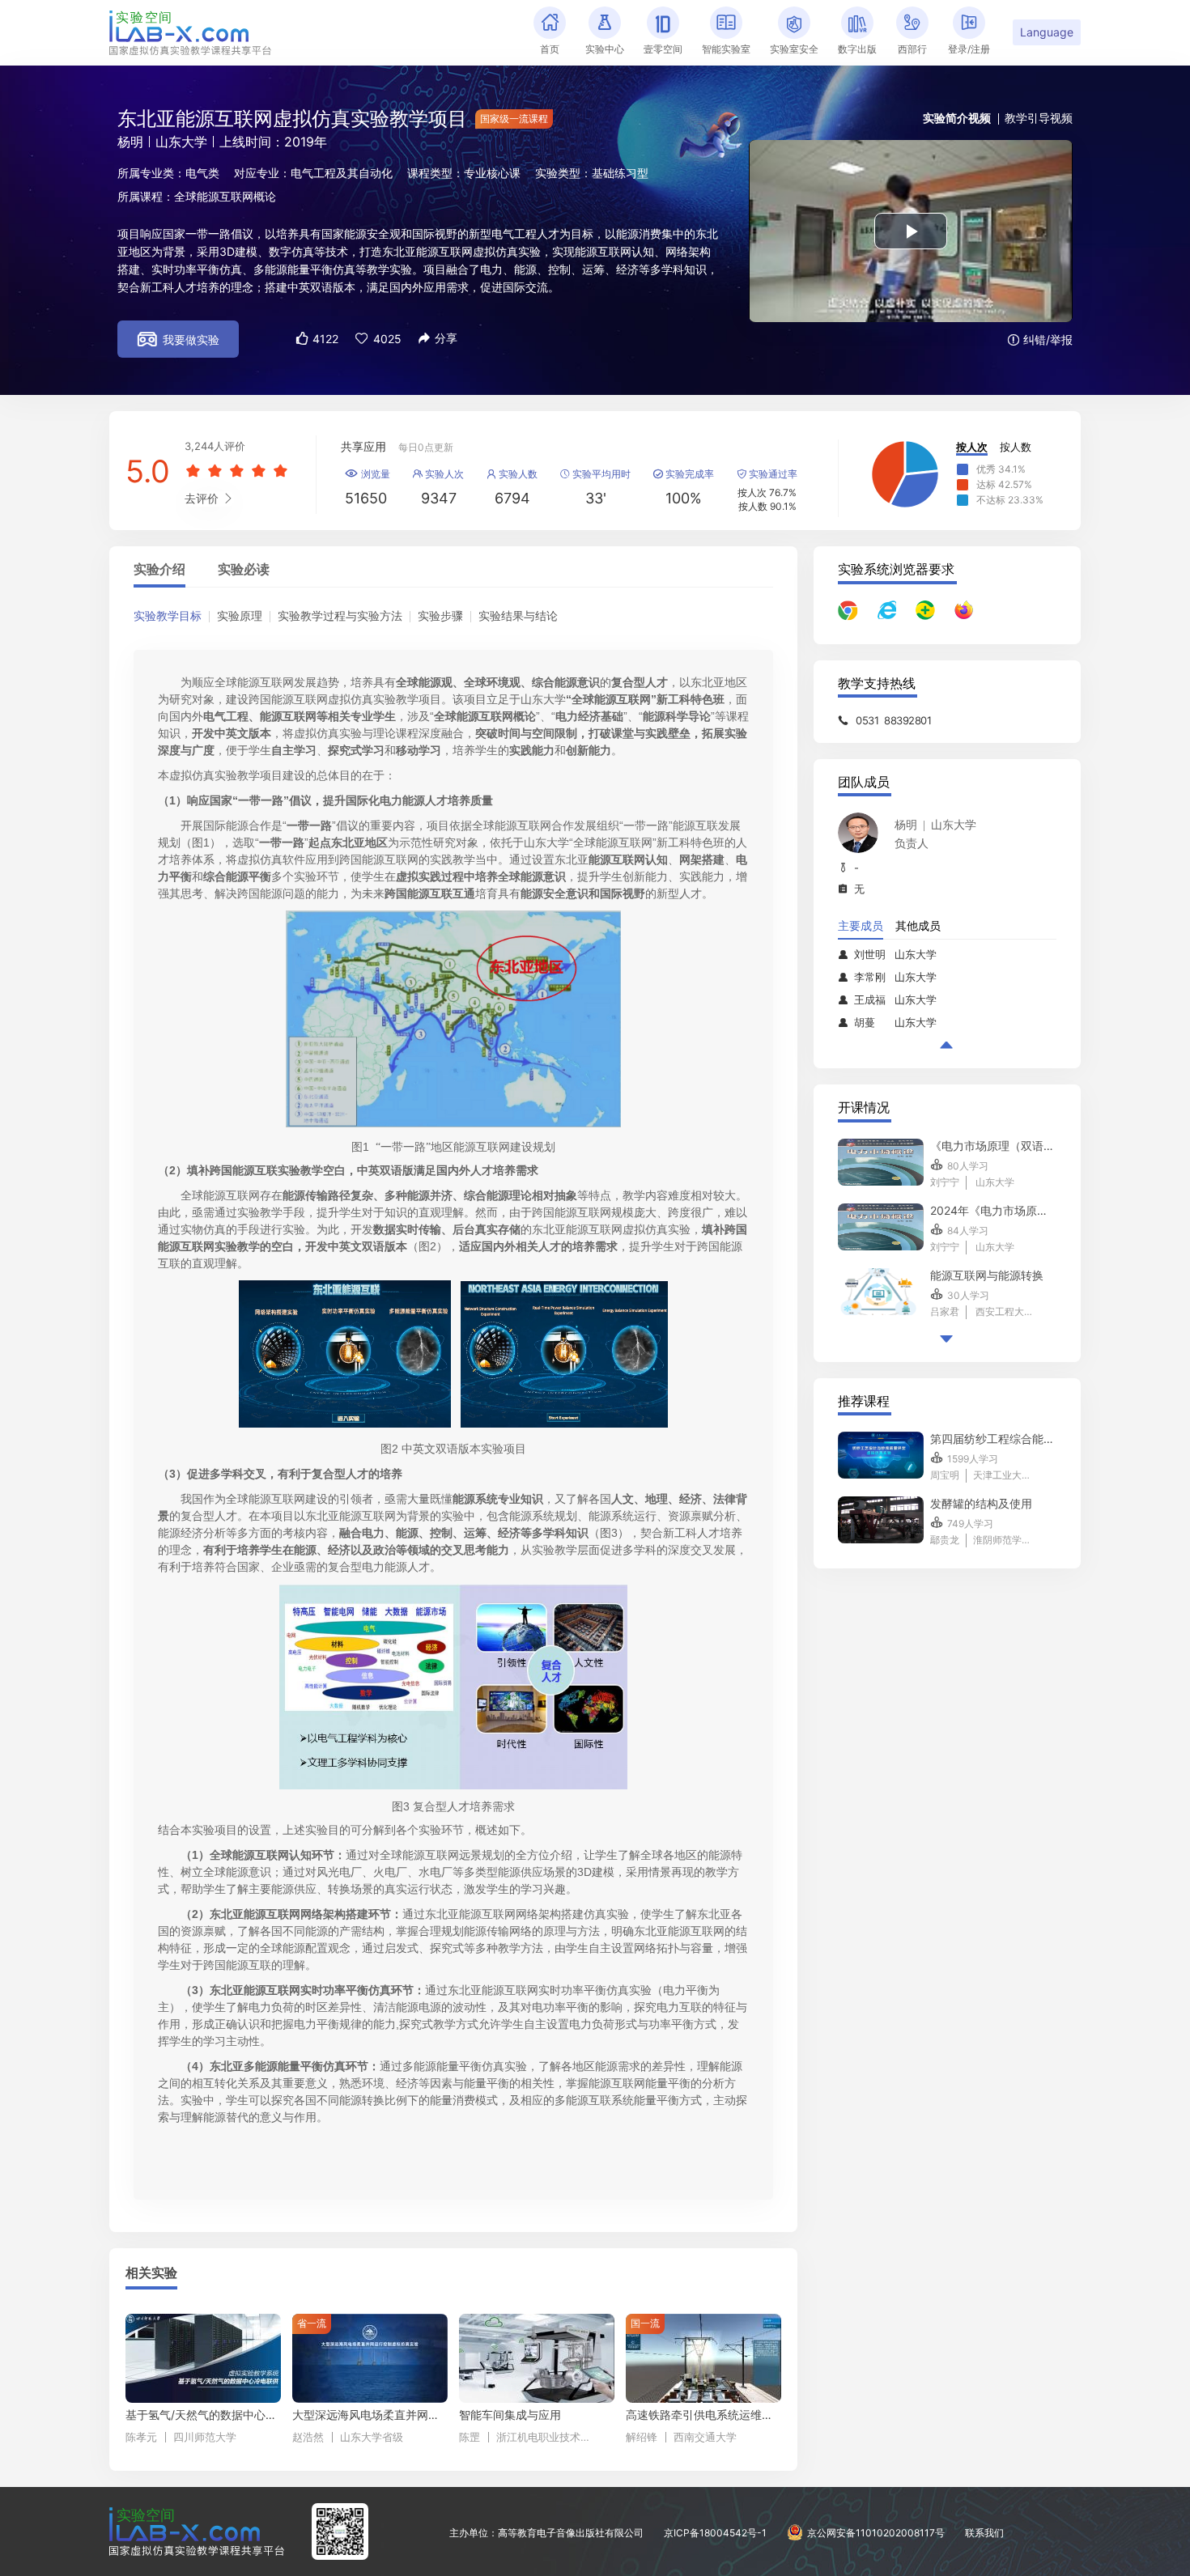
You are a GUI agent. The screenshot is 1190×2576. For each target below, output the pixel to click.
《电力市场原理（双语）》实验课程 (993, 1146)
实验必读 (244, 570)
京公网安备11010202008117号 (876, 2533)
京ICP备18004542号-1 (715, 2533)
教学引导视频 (1039, 118)
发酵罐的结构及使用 (981, 1503)
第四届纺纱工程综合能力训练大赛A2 (993, 1439)
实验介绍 (159, 570)
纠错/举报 (1040, 340)
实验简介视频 (957, 118)
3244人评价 (215, 446)
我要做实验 (178, 339)
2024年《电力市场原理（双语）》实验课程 (993, 1210)
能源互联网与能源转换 (987, 1275)
